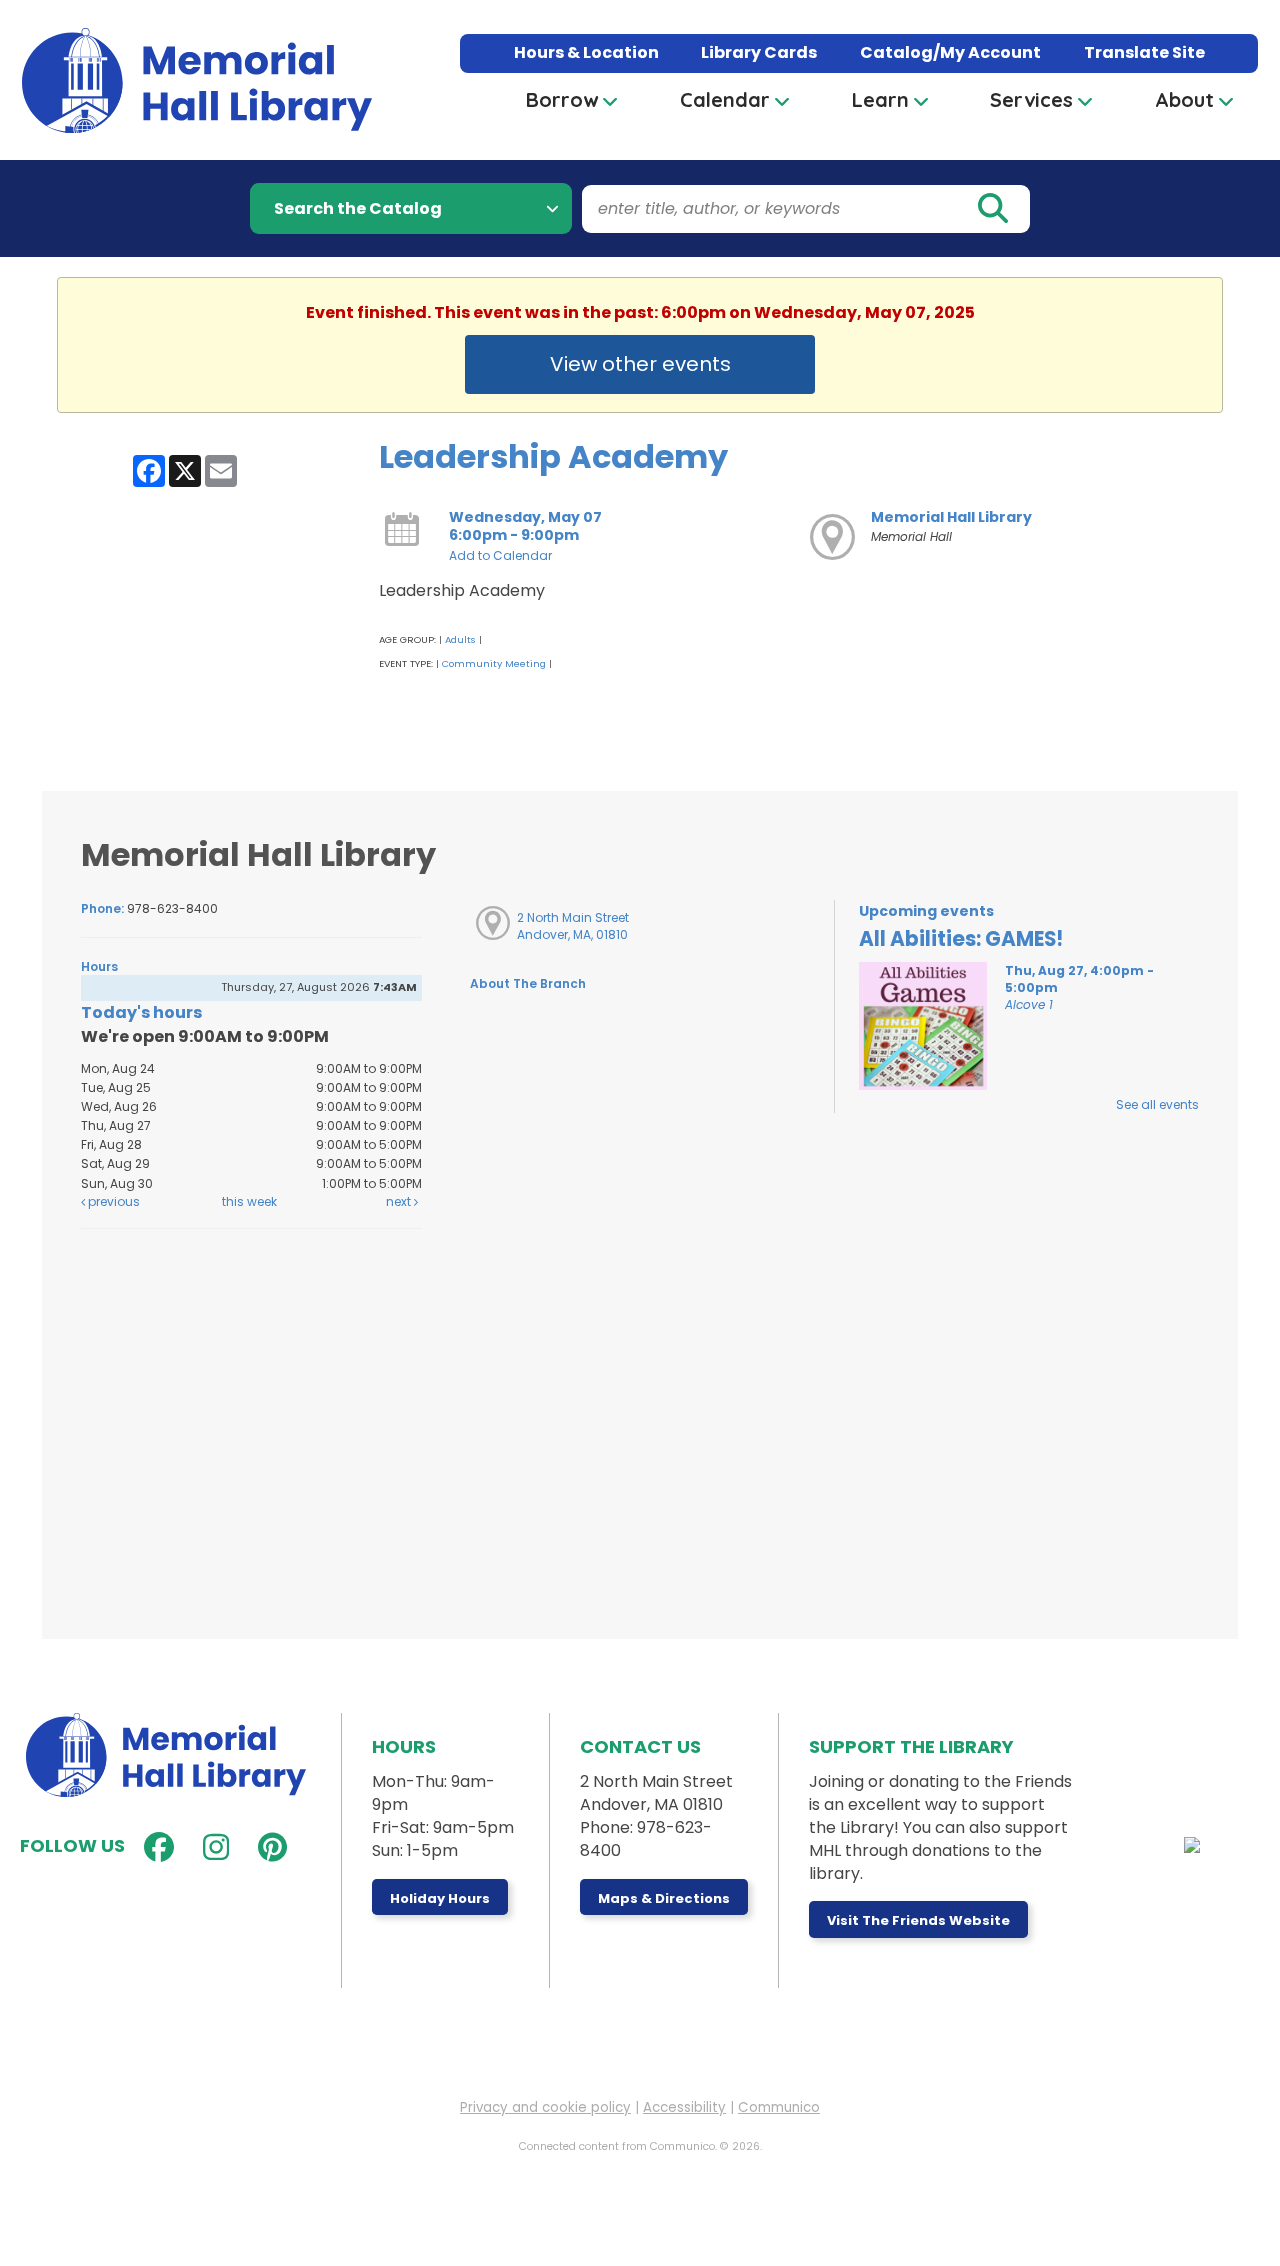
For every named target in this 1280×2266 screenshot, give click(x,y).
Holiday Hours (440, 1898)
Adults (460, 639)
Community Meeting (494, 663)
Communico (779, 2107)
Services (1031, 99)
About (1184, 99)
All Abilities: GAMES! (961, 939)
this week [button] (249, 1201)
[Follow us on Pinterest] (268, 1847)
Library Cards (759, 52)
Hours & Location (586, 52)
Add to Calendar (500, 555)
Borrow (562, 99)
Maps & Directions (664, 1898)
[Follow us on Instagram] (211, 1847)
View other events (640, 364)
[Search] (992, 209)
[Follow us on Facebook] (154, 1847)
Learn (880, 99)
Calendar (725, 99)
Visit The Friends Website (918, 1920)
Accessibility (684, 2107)
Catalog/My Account (950, 52)
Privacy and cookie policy (545, 2107)
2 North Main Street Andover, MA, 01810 (573, 926)
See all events (1157, 1104)
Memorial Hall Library (951, 517)
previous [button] (112, 1201)
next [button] (400, 1201)
